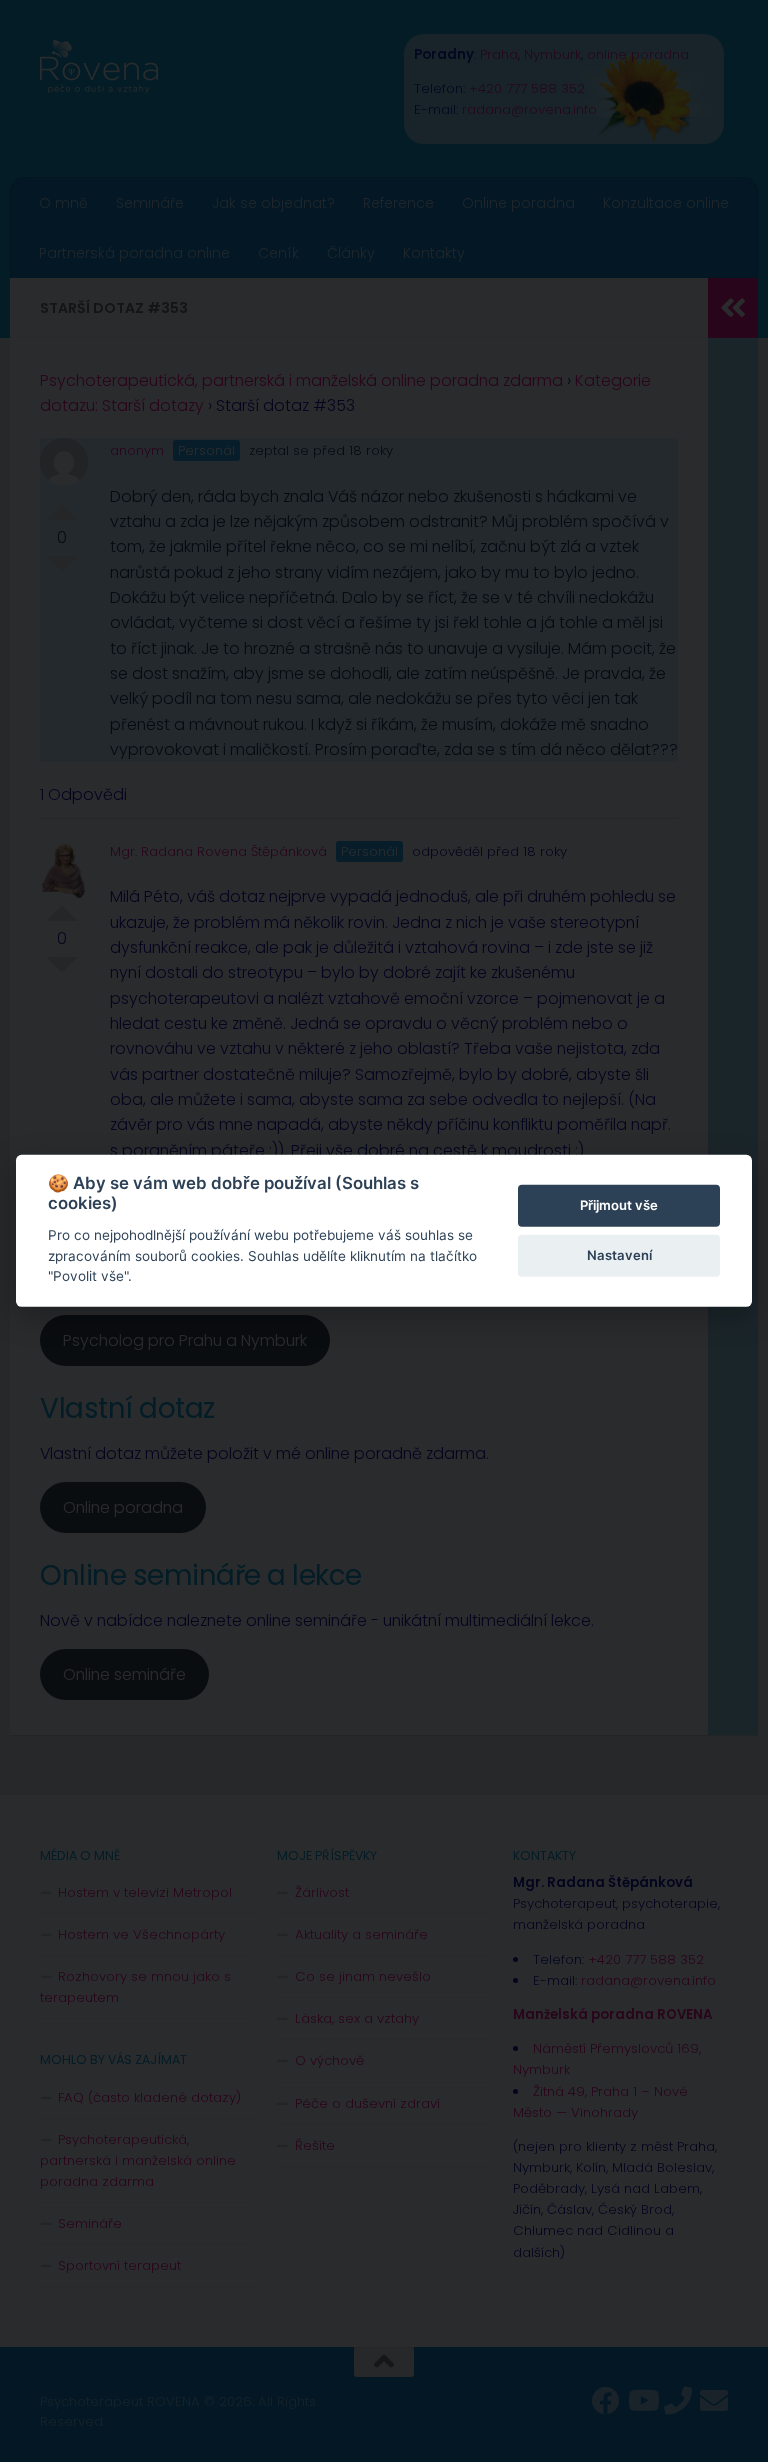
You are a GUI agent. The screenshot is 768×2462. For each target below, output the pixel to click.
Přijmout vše (619, 1205)
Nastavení (619, 1255)
